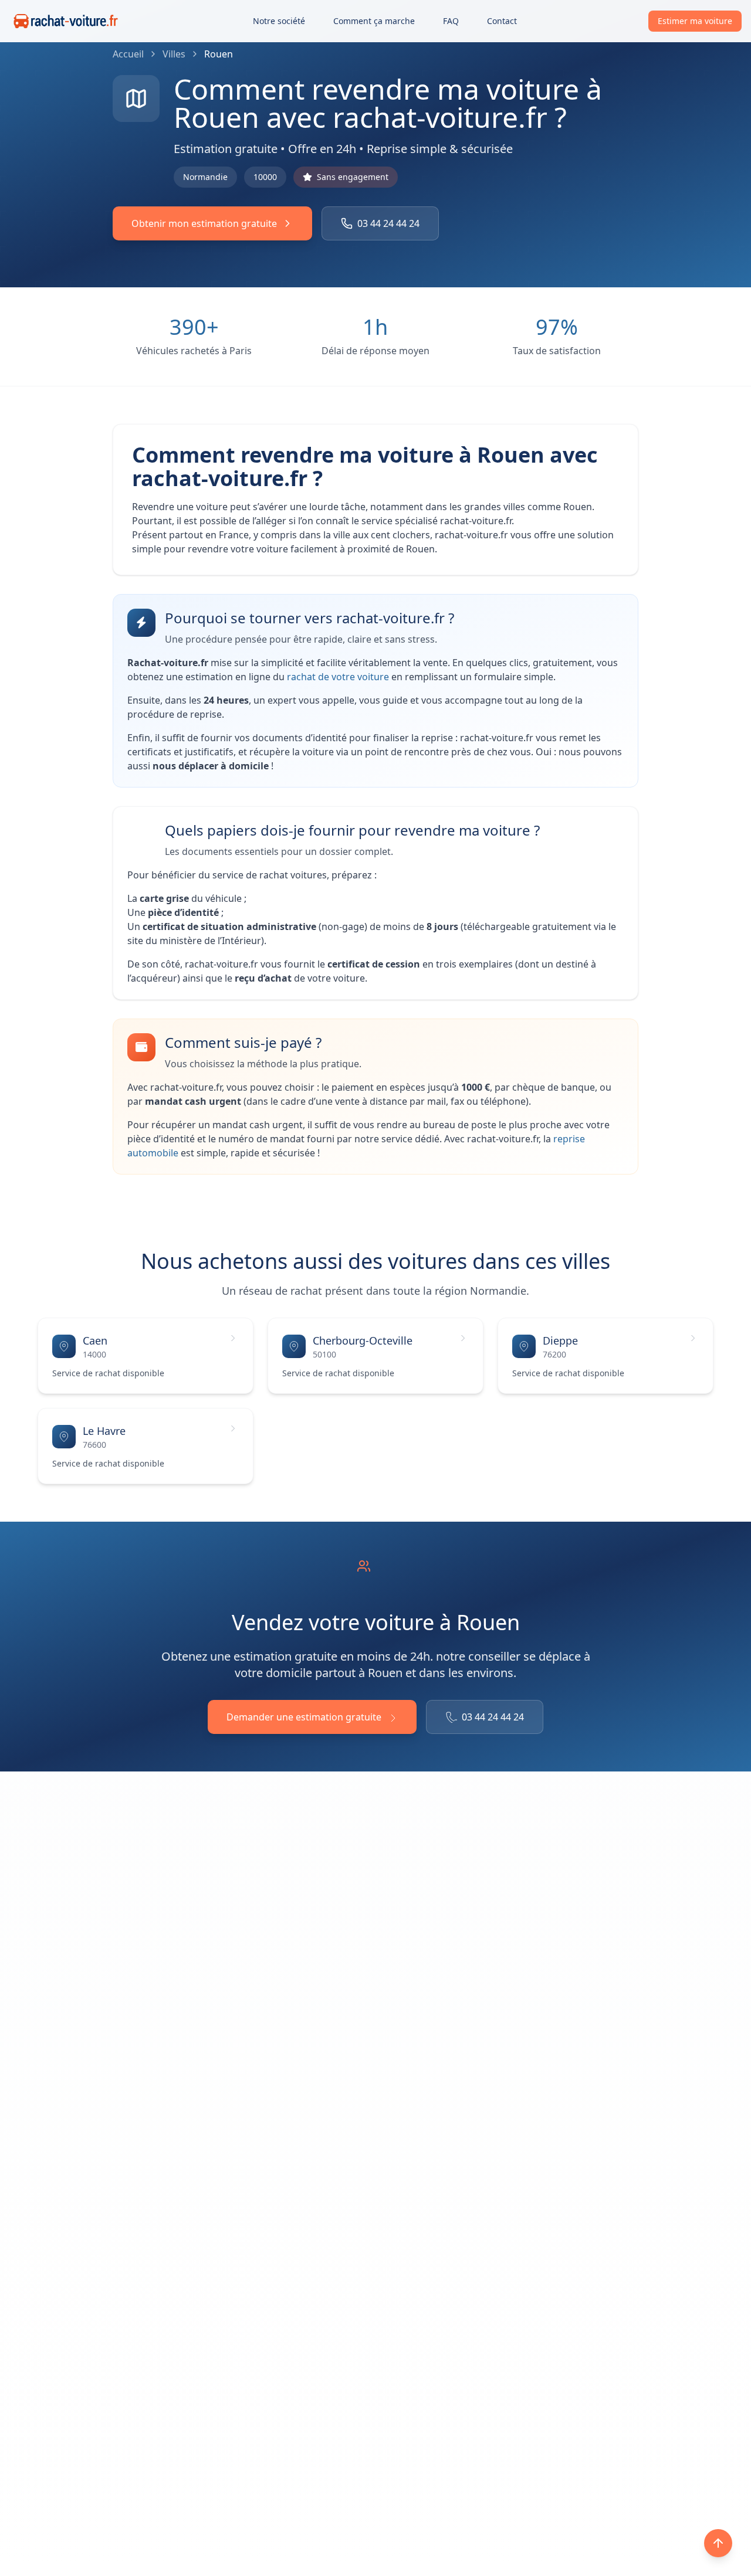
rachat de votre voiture (339, 677)
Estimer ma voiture (695, 21)
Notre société (279, 21)
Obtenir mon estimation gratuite (204, 223)
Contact (502, 21)
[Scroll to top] (718, 2543)
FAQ (451, 21)
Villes (174, 54)
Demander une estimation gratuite (304, 1717)
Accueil (128, 54)
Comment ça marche (374, 21)
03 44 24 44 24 (388, 223)
